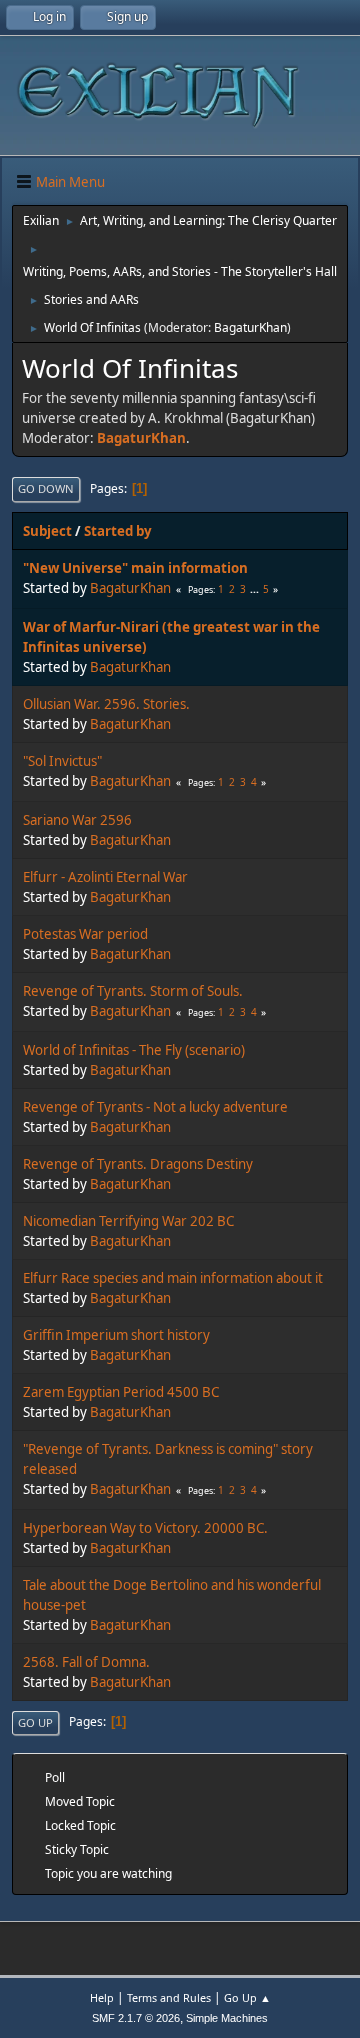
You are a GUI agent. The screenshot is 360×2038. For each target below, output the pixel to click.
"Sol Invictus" (62, 761)
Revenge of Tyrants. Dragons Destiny (138, 1164)
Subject (47, 531)
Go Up (35, 1722)
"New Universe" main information (135, 568)
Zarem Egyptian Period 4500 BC (121, 1392)
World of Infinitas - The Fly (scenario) (134, 1050)
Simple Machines (227, 2018)
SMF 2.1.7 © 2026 (136, 2018)
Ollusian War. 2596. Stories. (106, 704)
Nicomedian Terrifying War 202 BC (128, 1221)
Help (102, 1997)
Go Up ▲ (247, 1997)
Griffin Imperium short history (116, 1335)
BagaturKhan (250, 327)
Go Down (46, 488)
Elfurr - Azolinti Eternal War (105, 877)
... (256, 589)
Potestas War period (85, 934)
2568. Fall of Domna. (86, 1662)
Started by (118, 531)
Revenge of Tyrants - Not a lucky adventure (155, 1107)
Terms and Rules (169, 1997)
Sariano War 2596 (77, 820)
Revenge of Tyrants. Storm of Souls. (133, 991)
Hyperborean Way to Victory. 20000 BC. (145, 1528)
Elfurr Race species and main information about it (173, 1278)
